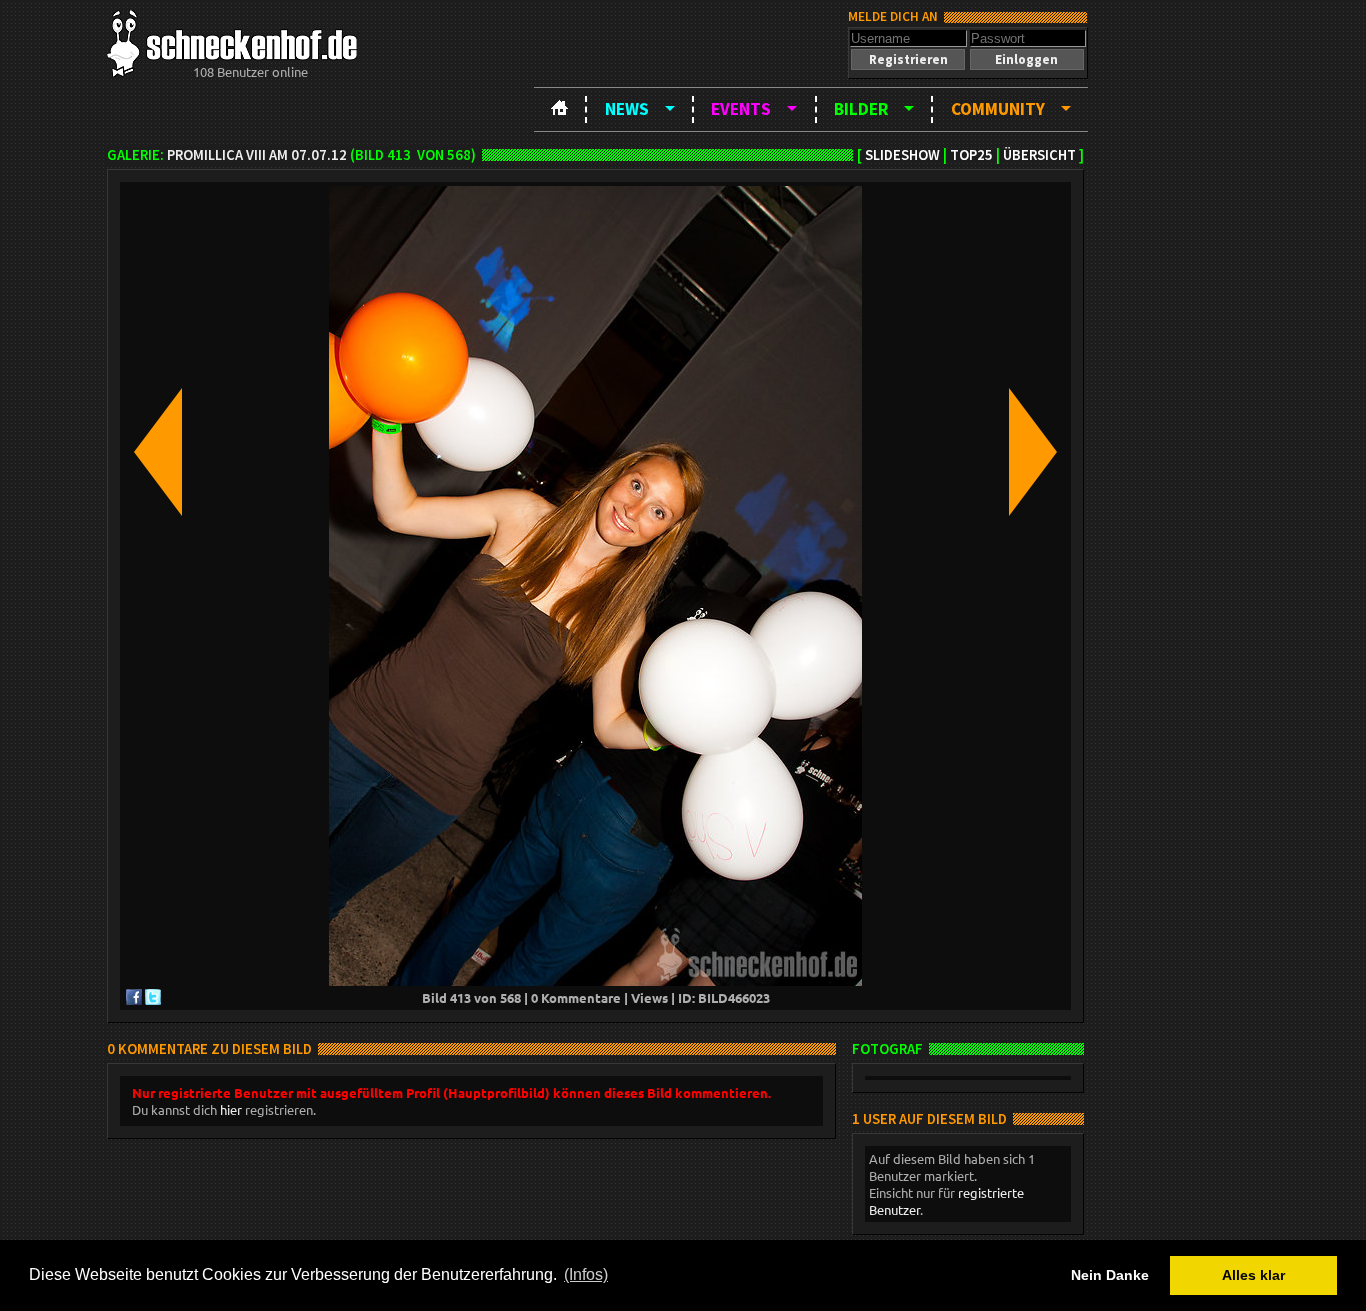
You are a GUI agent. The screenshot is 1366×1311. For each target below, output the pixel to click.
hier (231, 1109)
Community (998, 109)
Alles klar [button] (1253, 1275)
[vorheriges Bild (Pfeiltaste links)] (158, 453)
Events (741, 109)
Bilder (861, 109)
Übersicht (1039, 155)
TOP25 (971, 155)
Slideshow (902, 155)
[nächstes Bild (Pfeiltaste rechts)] (1033, 453)
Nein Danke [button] (1110, 1275)
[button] (908, 59)
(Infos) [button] (586, 1274)
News (627, 109)
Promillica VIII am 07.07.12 (257, 155)
